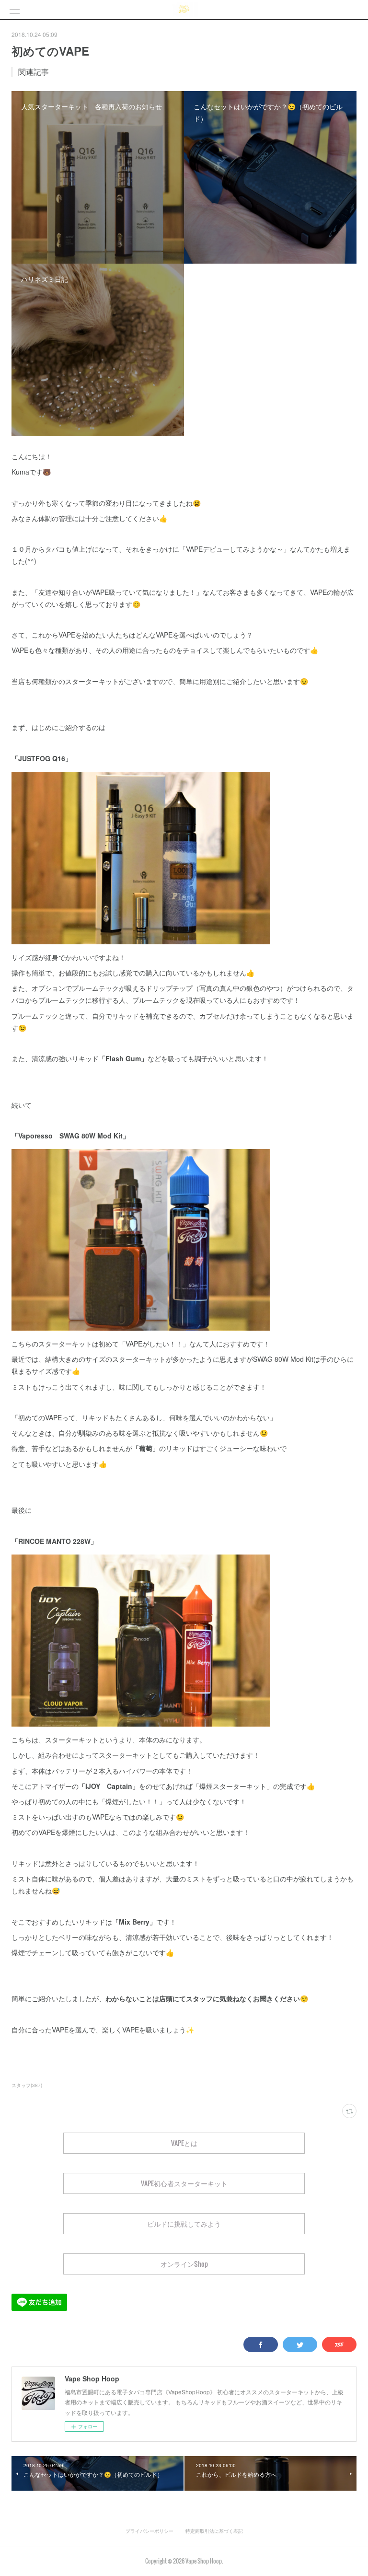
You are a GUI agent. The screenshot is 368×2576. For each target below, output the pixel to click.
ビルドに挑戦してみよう (184, 2223)
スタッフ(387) (27, 2085)
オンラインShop (184, 2264)
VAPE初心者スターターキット (184, 2183)
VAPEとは (184, 2143)
